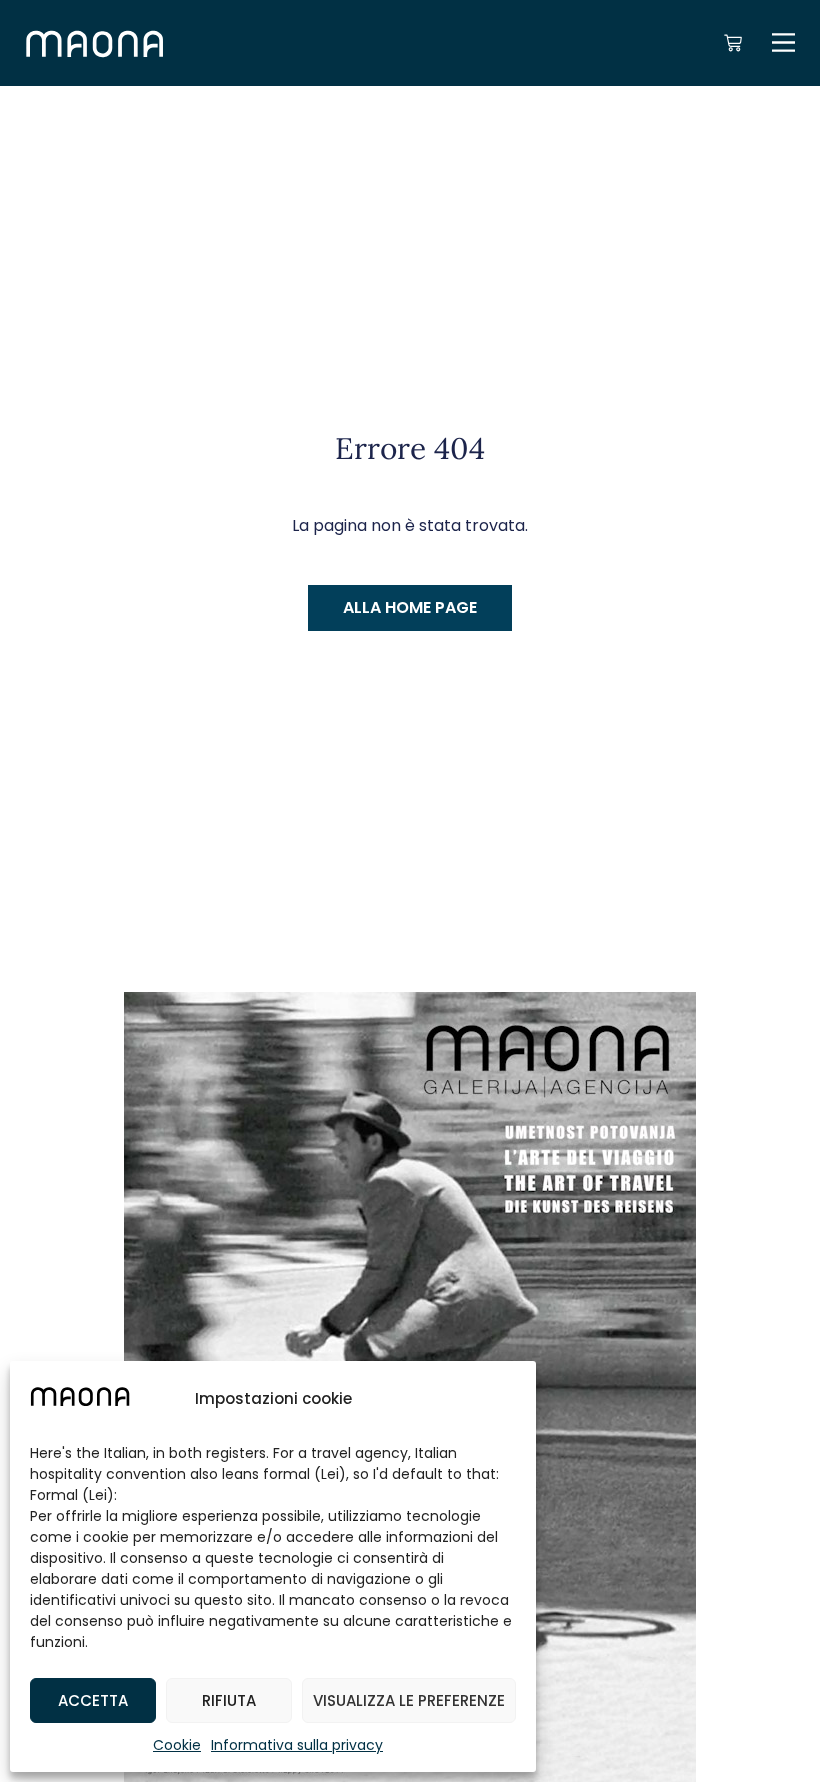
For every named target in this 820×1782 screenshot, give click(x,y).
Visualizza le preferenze (409, 1700)
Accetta (93, 1700)
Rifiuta (229, 1700)
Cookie (177, 1745)
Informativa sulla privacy (297, 1745)
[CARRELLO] (733, 43)
